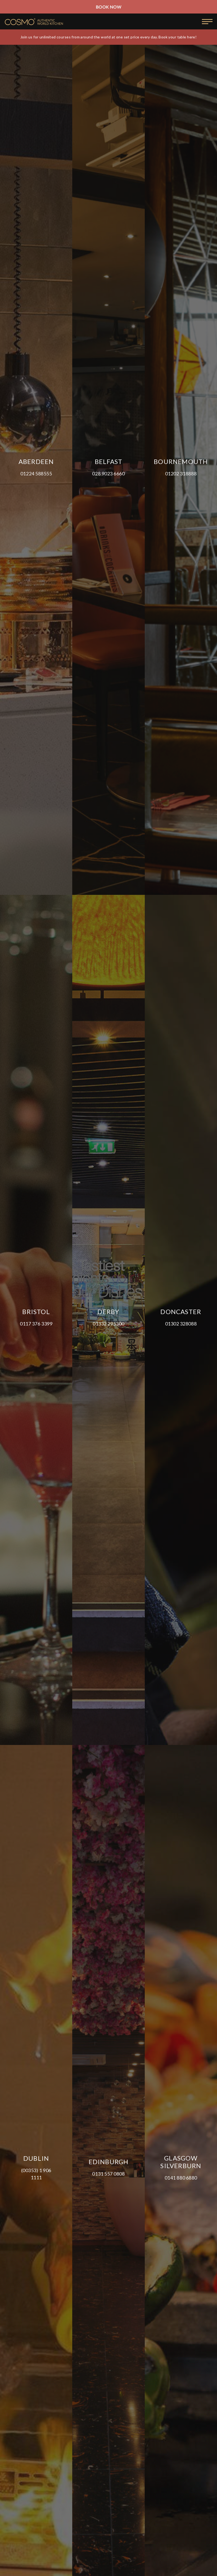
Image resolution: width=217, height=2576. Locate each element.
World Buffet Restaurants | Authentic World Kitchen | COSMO (34, 22)
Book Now (108, 7)
